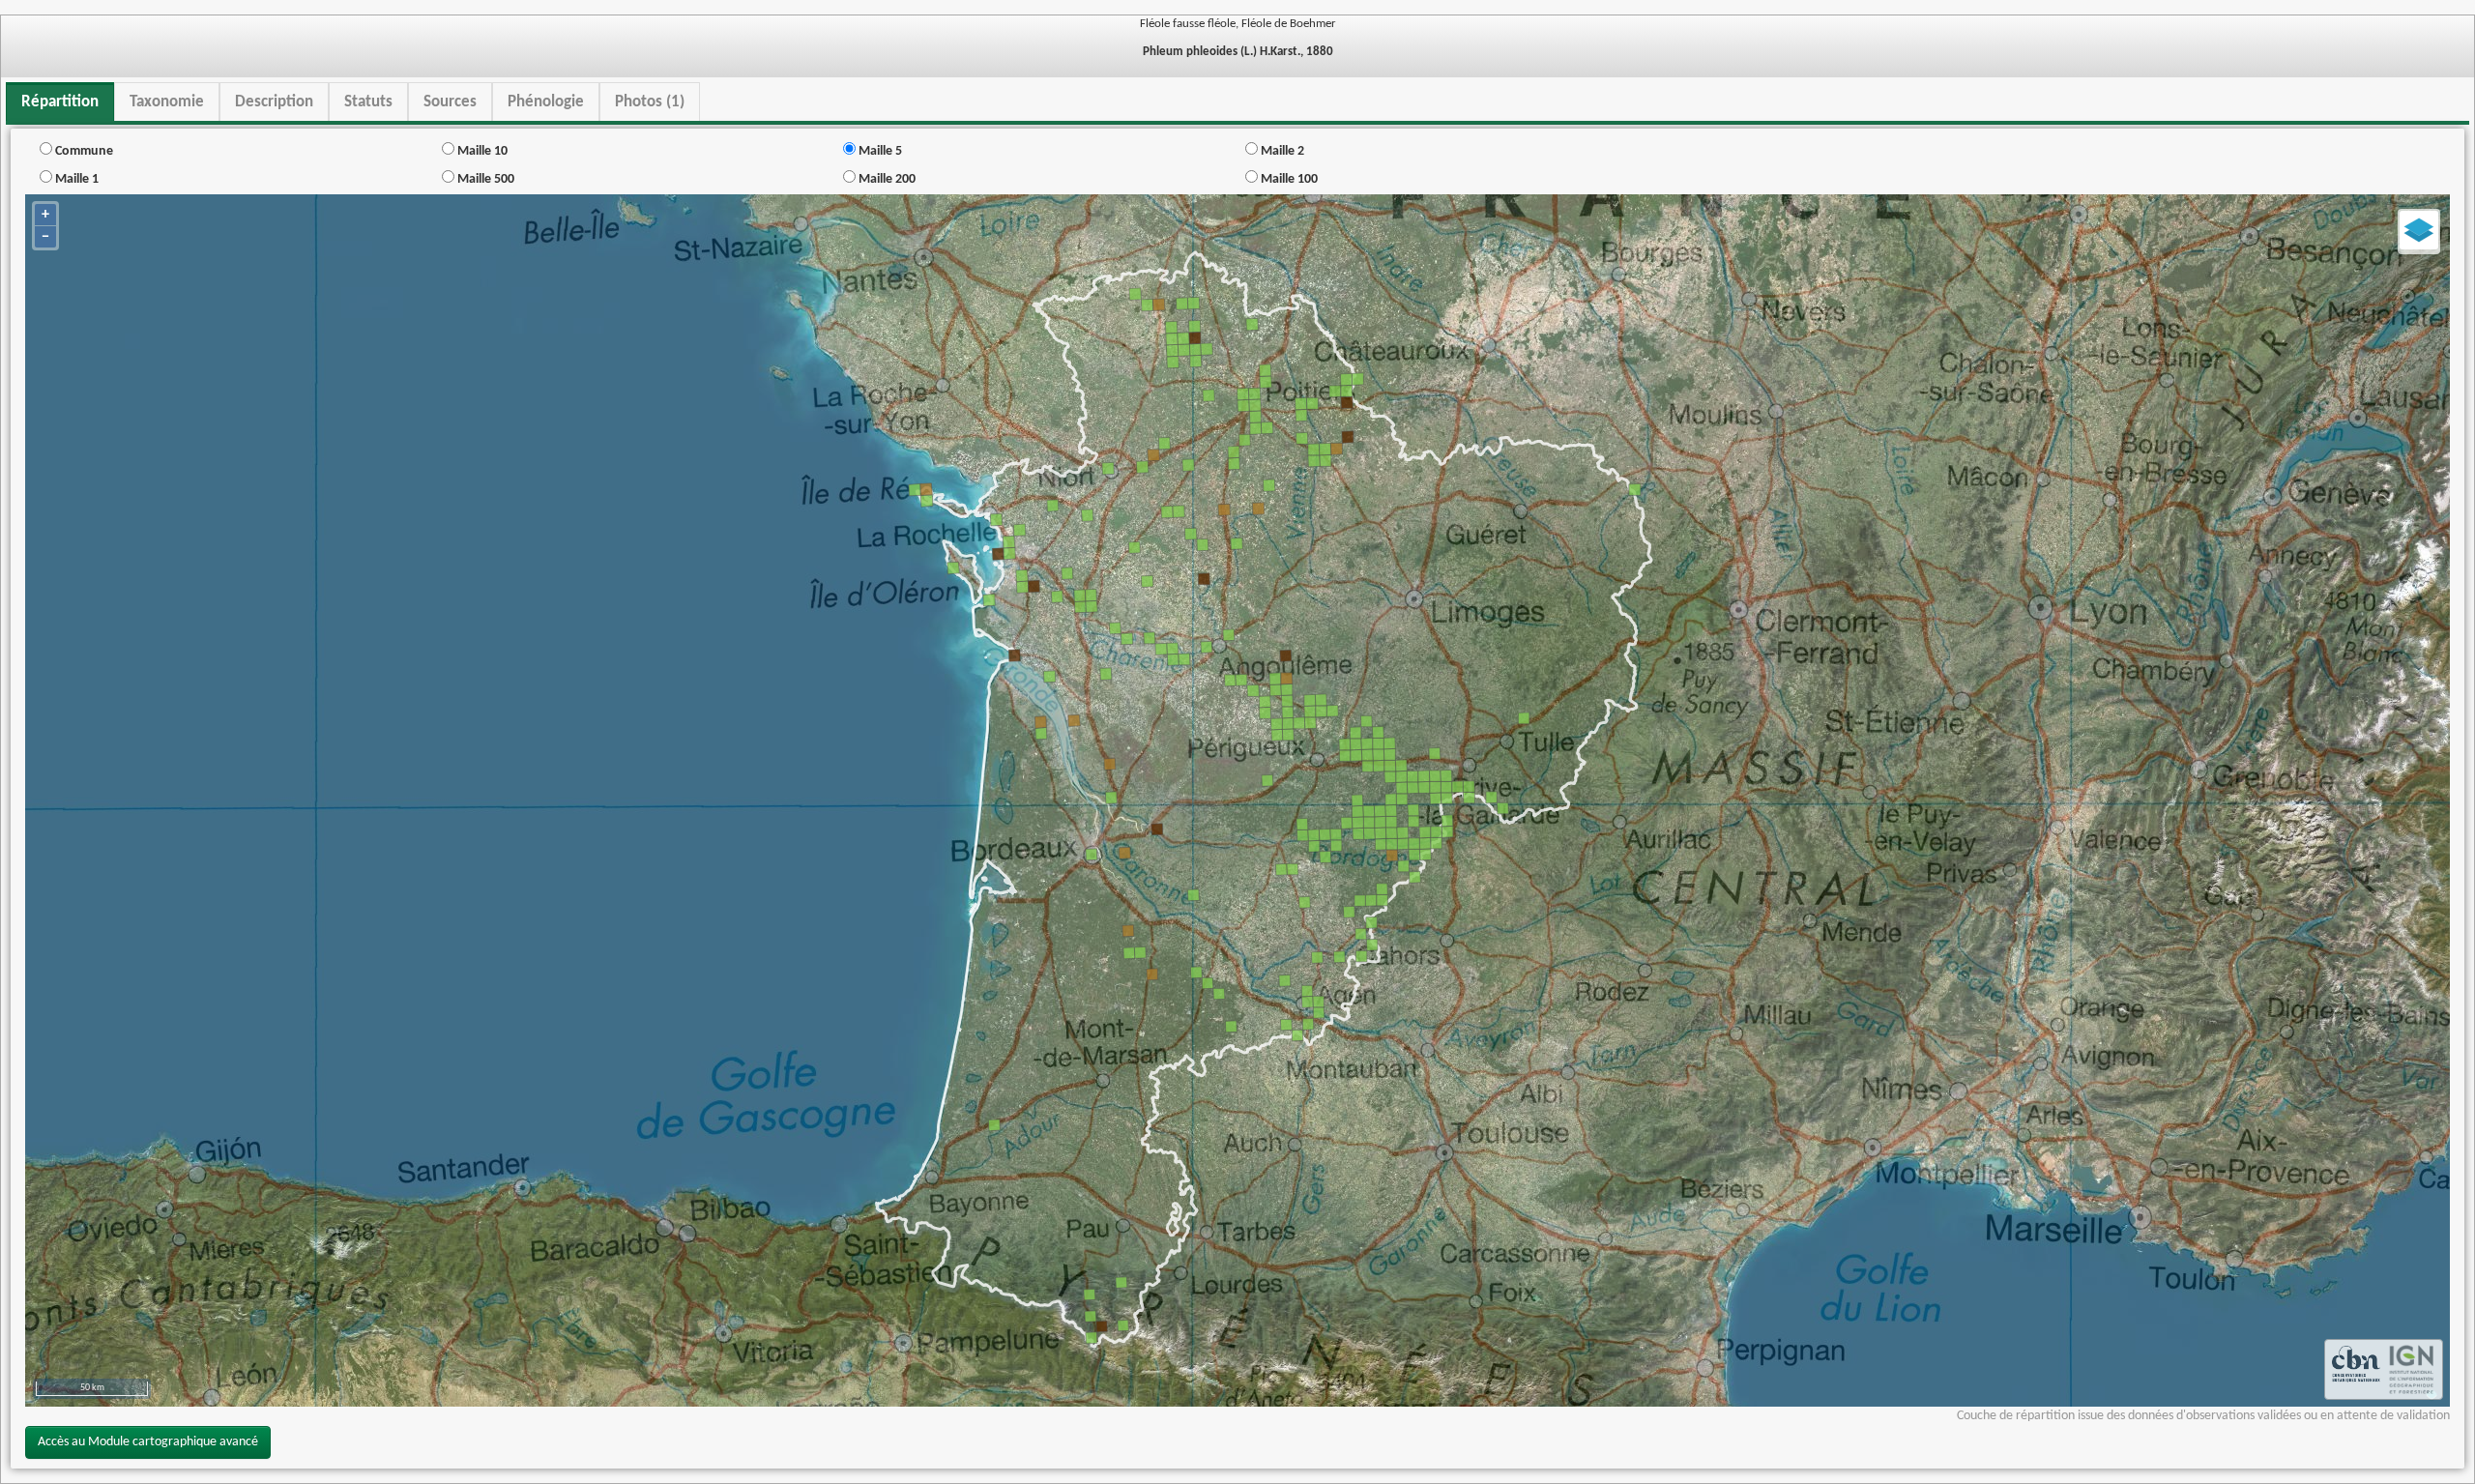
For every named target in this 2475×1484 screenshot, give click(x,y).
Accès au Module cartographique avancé (148, 1442)
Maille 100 (1288, 179)
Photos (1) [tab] (650, 102)
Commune (83, 151)
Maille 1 (75, 179)
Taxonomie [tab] (167, 102)
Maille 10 (481, 151)
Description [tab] (274, 102)
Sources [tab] (450, 102)
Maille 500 (484, 179)
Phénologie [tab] (546, 102)
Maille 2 (1281, 151)
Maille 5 (879, 151)
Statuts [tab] (368, 102)
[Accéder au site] (2356, 1369)
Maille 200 (886, 179)
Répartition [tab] (60, 102)
